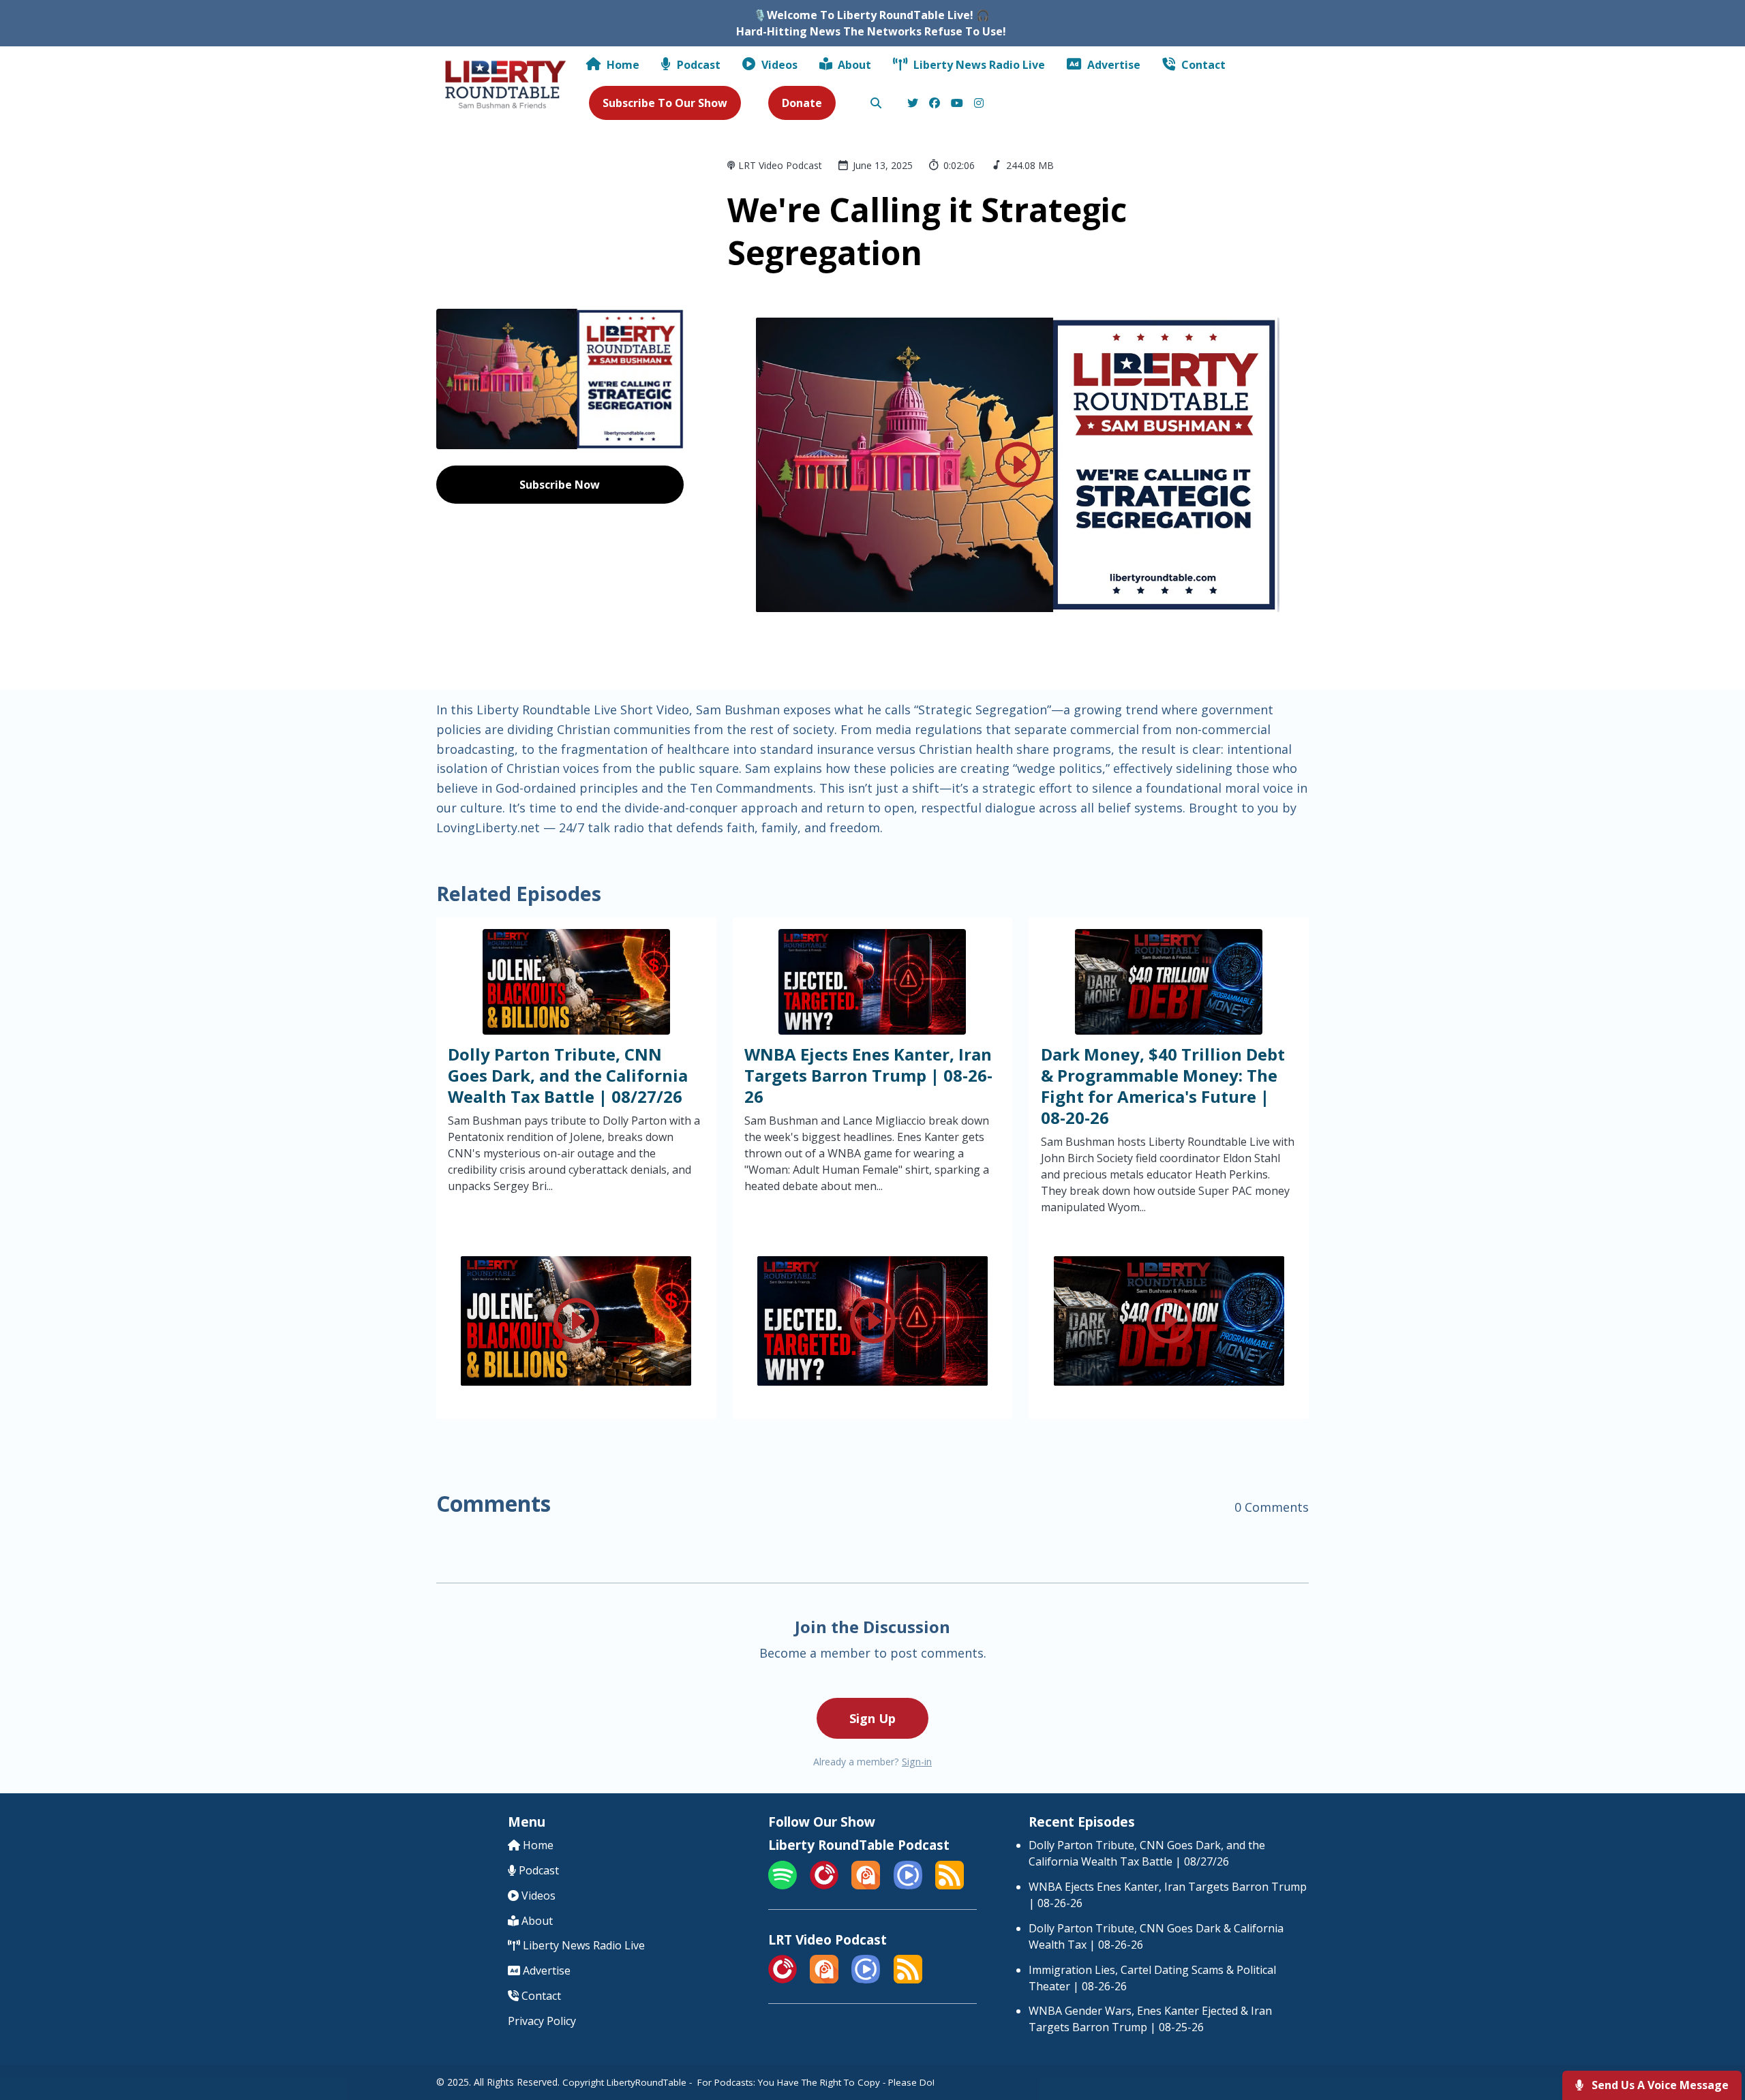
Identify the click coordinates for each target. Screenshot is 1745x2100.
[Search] (876, 104)
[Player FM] (824, 1885)
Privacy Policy (542, 2021)
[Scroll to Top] (1713, 2035)
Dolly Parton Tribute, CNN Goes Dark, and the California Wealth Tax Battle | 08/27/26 (568, 1075)
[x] (913, 104)
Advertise (1112, 65)
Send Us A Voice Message (1659, 2085)
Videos (778, 65)
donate (802, 103)
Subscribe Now (560, 485)
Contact (1202, 65)
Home (622, 65)
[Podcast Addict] (866, 1885)
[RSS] (950, 1885)
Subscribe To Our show (665, 103)
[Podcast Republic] (908, 1885)
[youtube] (957, 104)
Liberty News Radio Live (978, 65)
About (853, 65)
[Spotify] (783, 1885)
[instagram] (977, 104)
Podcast (697, 65)
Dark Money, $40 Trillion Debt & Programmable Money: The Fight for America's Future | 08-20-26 (1163, 1086)
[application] (1018, 465)
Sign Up (872, 1718)
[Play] (1018, 465)
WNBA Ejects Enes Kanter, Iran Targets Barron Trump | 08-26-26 (868, 1075)
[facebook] (935, 104)
